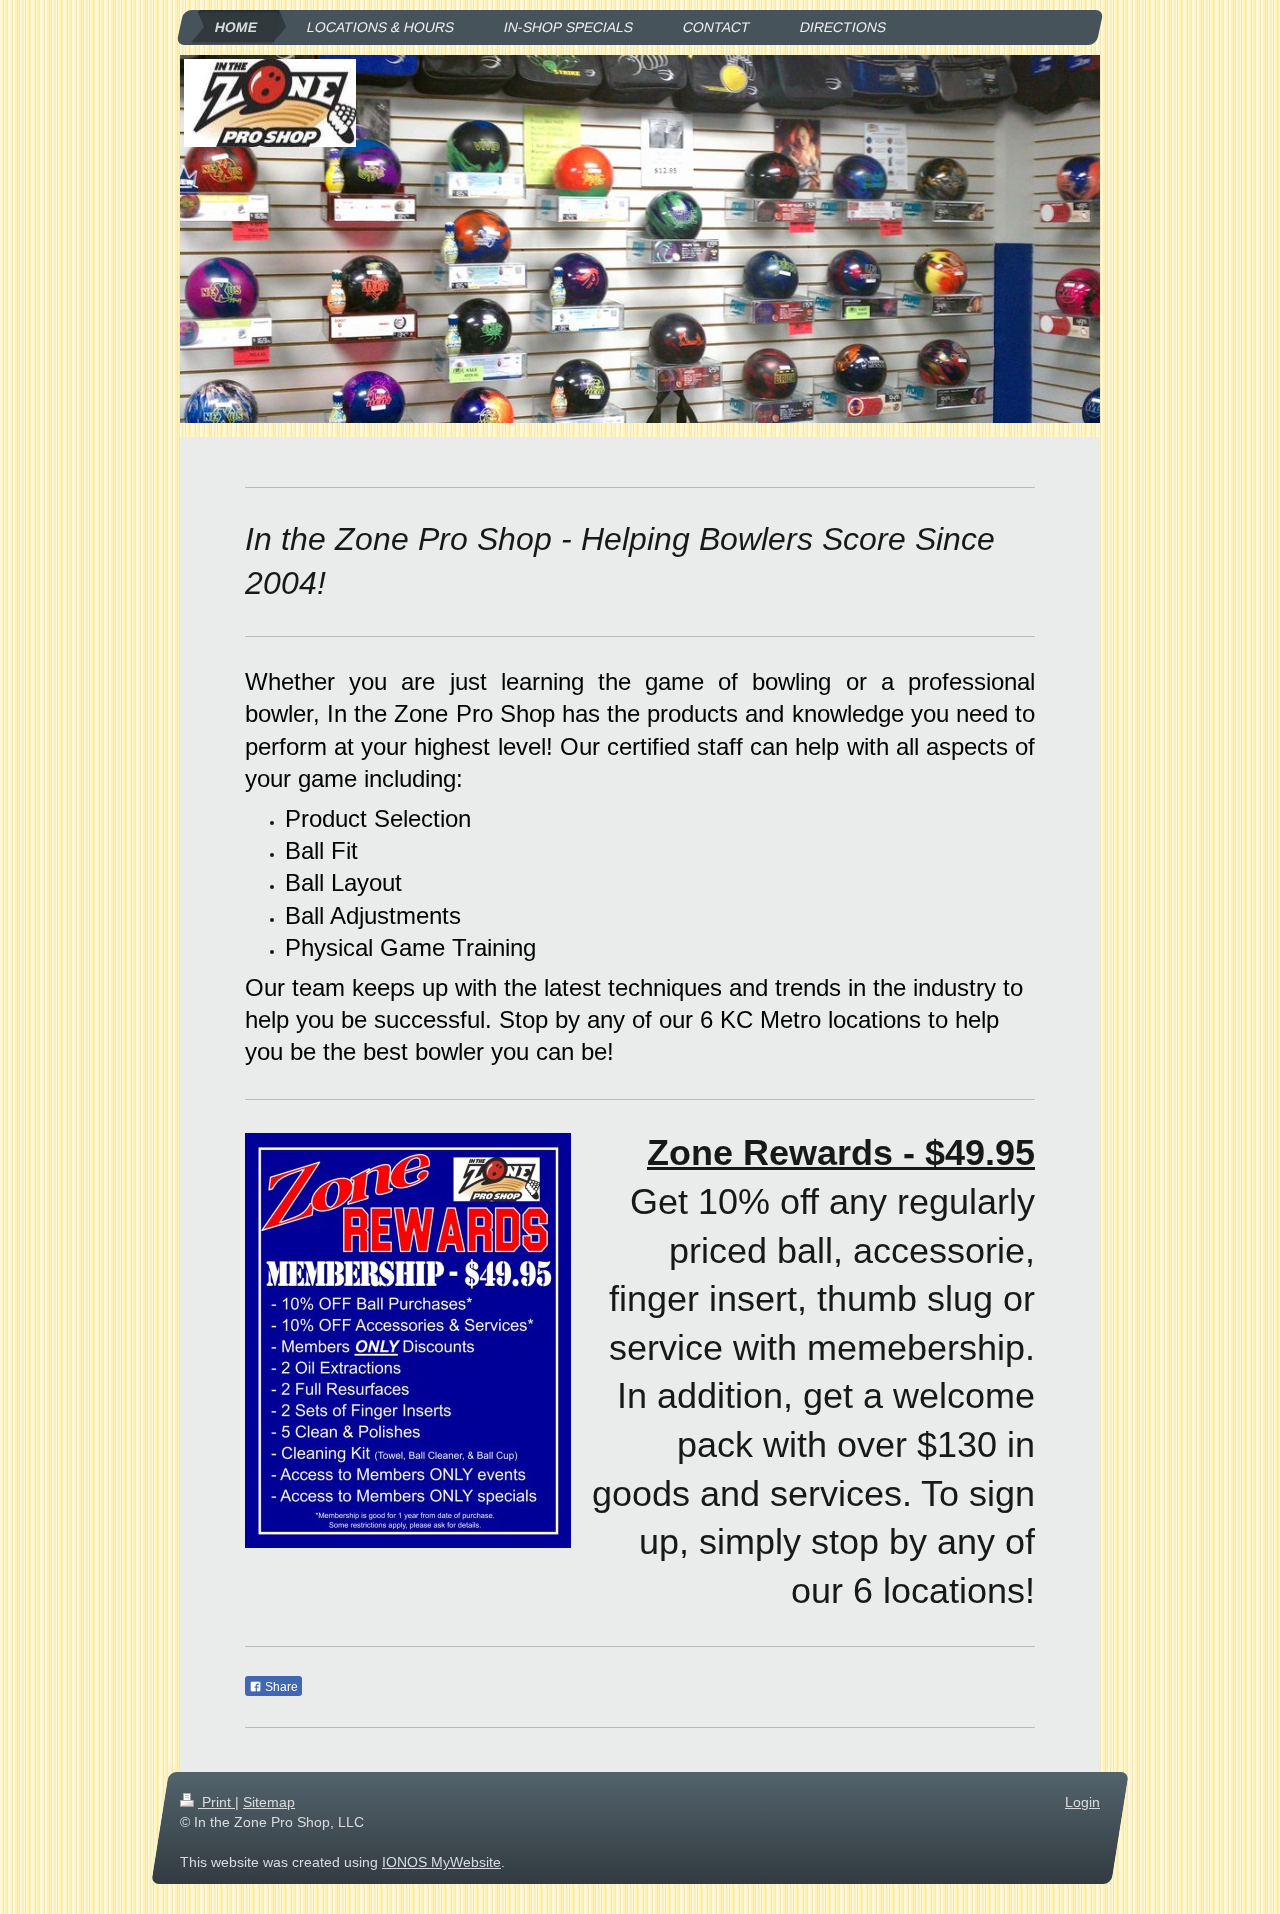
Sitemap (269, 1802)
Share (280, 1687)
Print (216, 1802)
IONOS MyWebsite (441, 1862)
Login (1082, 1802)
